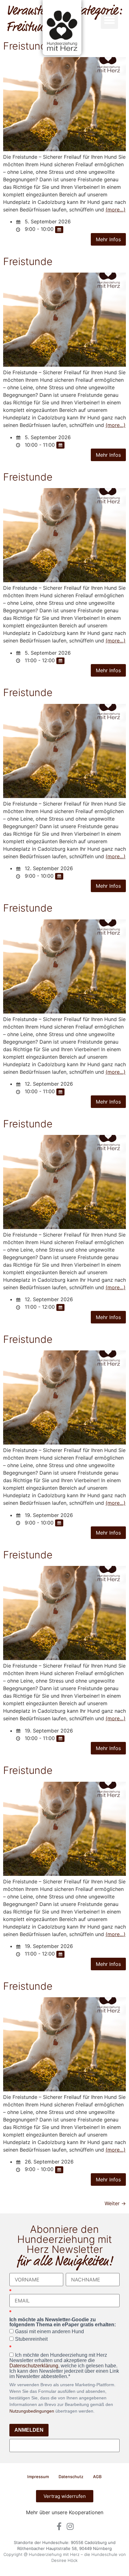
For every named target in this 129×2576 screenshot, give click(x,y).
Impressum (38, 2477)
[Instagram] (70, 2526)
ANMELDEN (29, 2430)
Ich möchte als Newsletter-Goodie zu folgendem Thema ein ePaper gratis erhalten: (63, 2322)
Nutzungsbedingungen (32, 2411)
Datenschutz (71, 2477)
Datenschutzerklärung (34, 2366)
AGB (97, 2477)
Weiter (115, 2203)
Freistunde (28, 261)
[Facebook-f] (59, 2526)
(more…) (116, 210)
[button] (110, 20)
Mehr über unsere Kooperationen (65, 2512)
